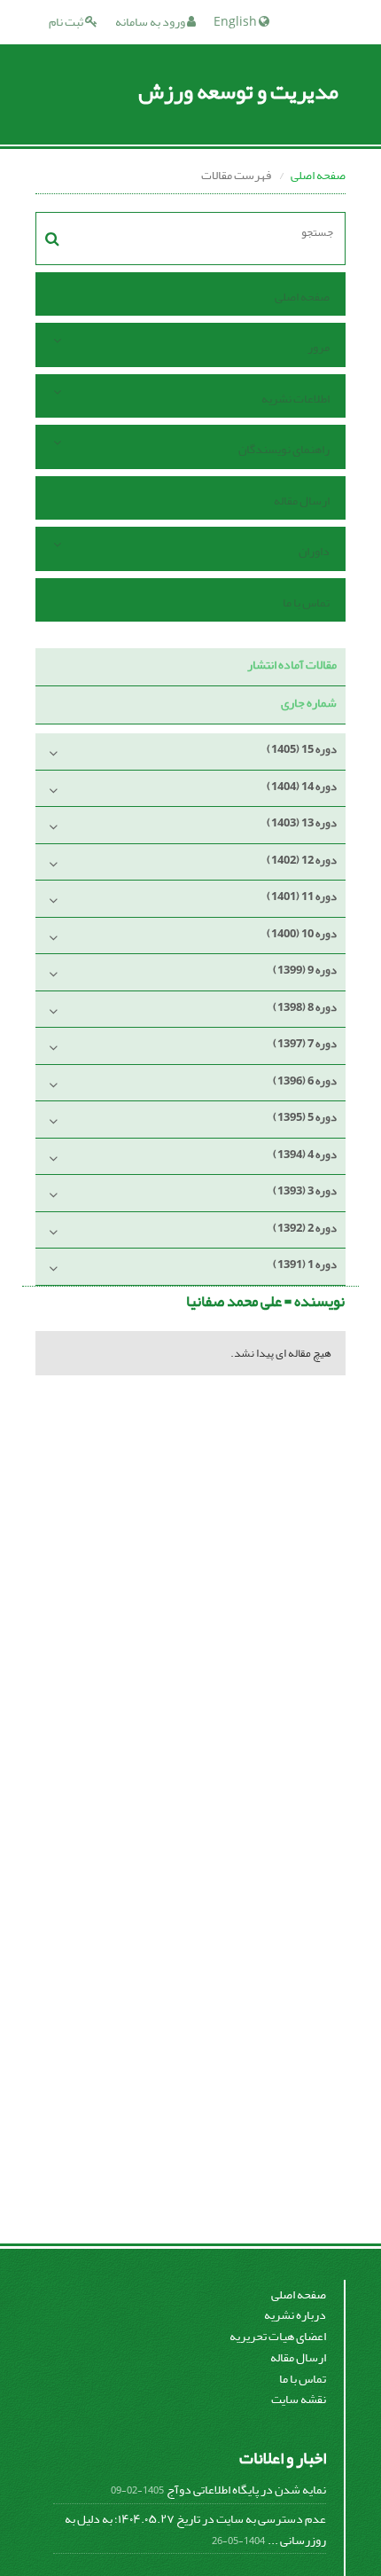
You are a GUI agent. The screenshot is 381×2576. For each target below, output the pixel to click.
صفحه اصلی (318, 175)
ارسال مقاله (302, 501)
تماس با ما (306, 603)
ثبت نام (67, 22)
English (236, 22)
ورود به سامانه (151, 22)
